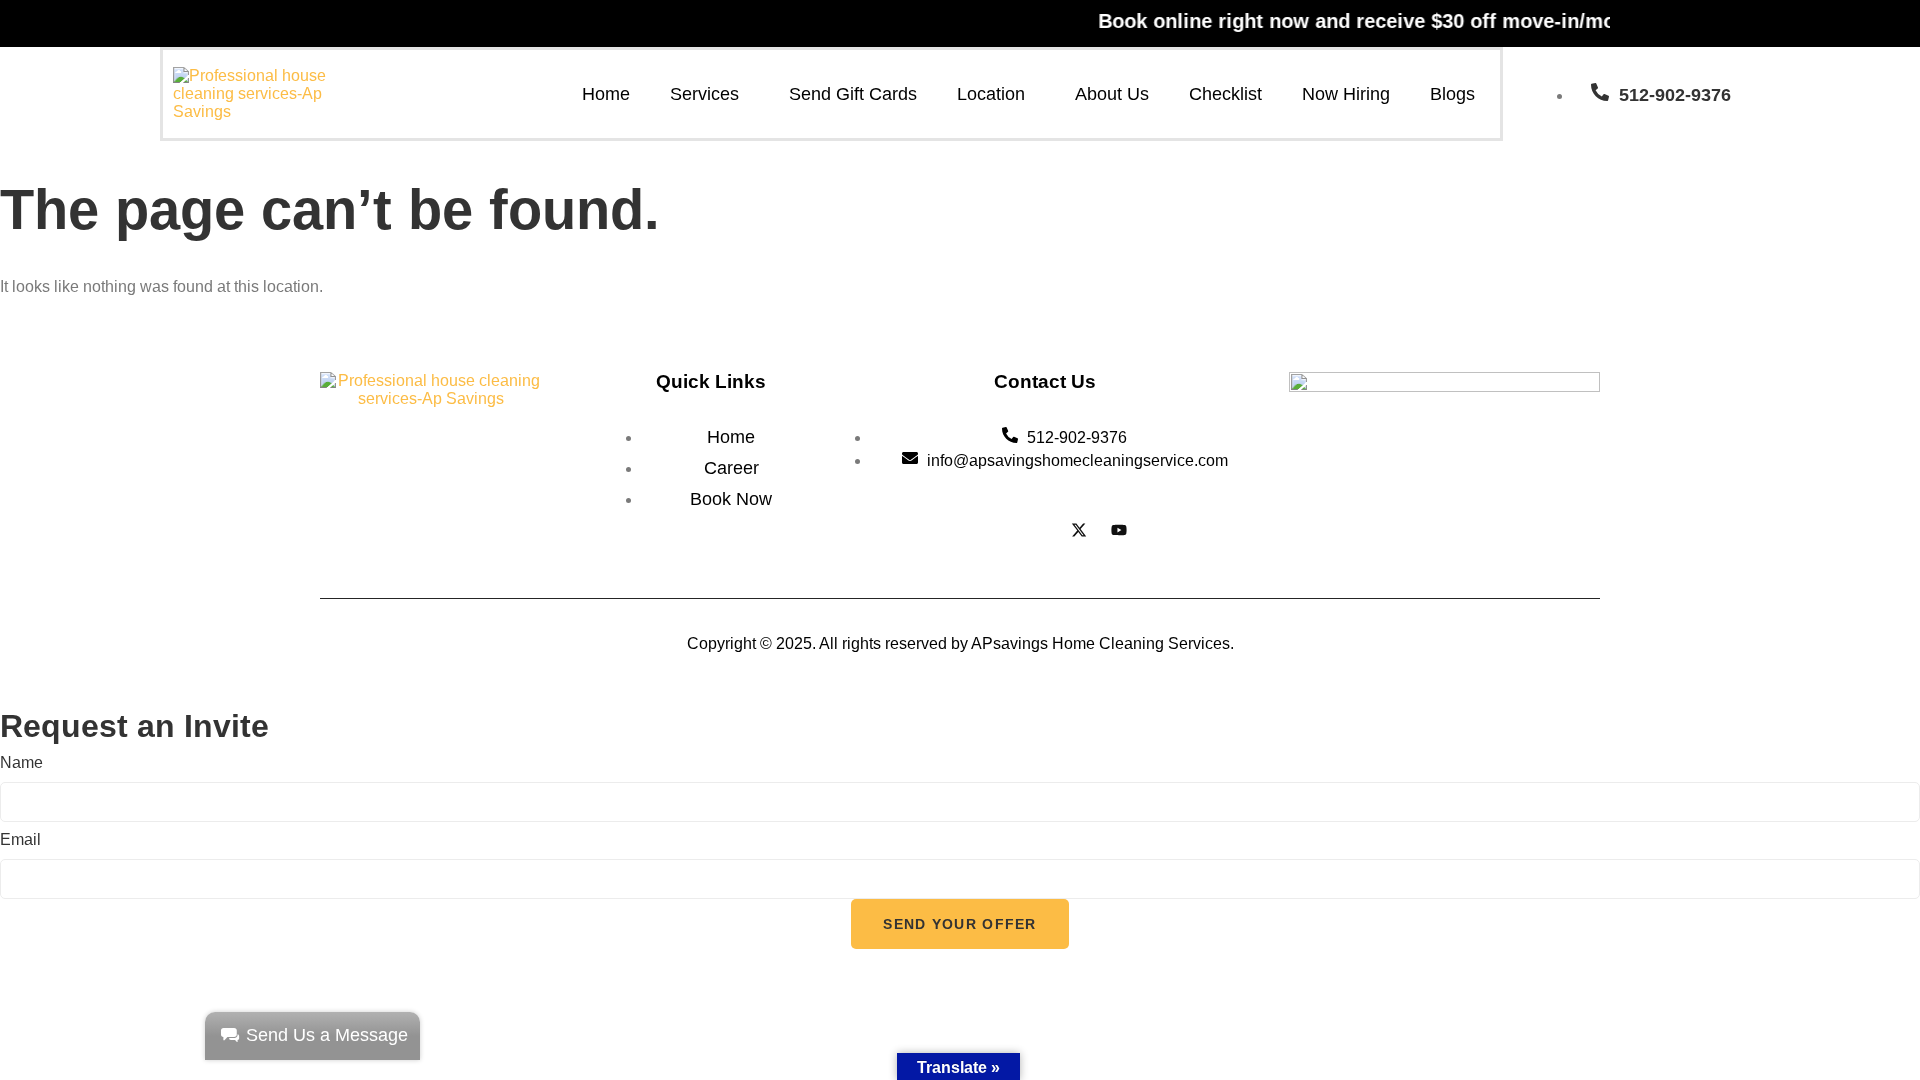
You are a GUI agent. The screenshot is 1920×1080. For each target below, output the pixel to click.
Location (991, 94)
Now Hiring (1346, 94)
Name (21, 762)
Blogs (1452, 94)
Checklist (1225, 94)
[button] (709, 94)
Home (606, 94)
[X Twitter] (1079, 532)
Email (20, 839)
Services (704, 94)
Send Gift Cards (853, 94)
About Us (1112, 94)
